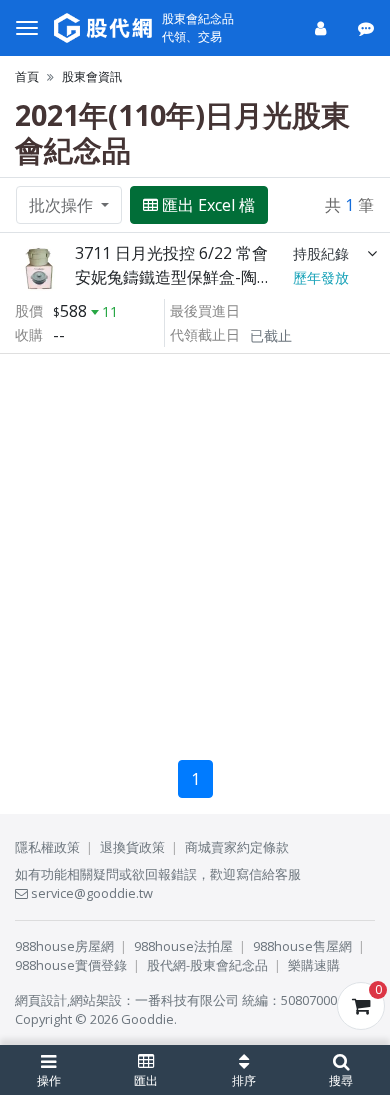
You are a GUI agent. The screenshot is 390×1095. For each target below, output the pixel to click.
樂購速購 (314, 965)
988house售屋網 (302, 946)
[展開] (372, 253)
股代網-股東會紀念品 (207, 965)
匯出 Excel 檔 (208, 205)
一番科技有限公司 (187, 1000)
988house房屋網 (64, 946)
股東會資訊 (92, 76)
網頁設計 (41, 1000)
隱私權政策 (47, 847)
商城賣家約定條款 (237, 847)
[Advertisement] (195, 549)
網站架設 (96, 1000)
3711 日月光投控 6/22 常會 (171, 253)
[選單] (27, 28)
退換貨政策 (132, 847)
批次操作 (63, 205)
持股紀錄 (321, 253)
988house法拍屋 (183, 946)
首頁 (27, 76)
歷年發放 (321, 277)
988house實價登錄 (71, 965)
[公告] (367, 28)
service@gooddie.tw (90, 893)
